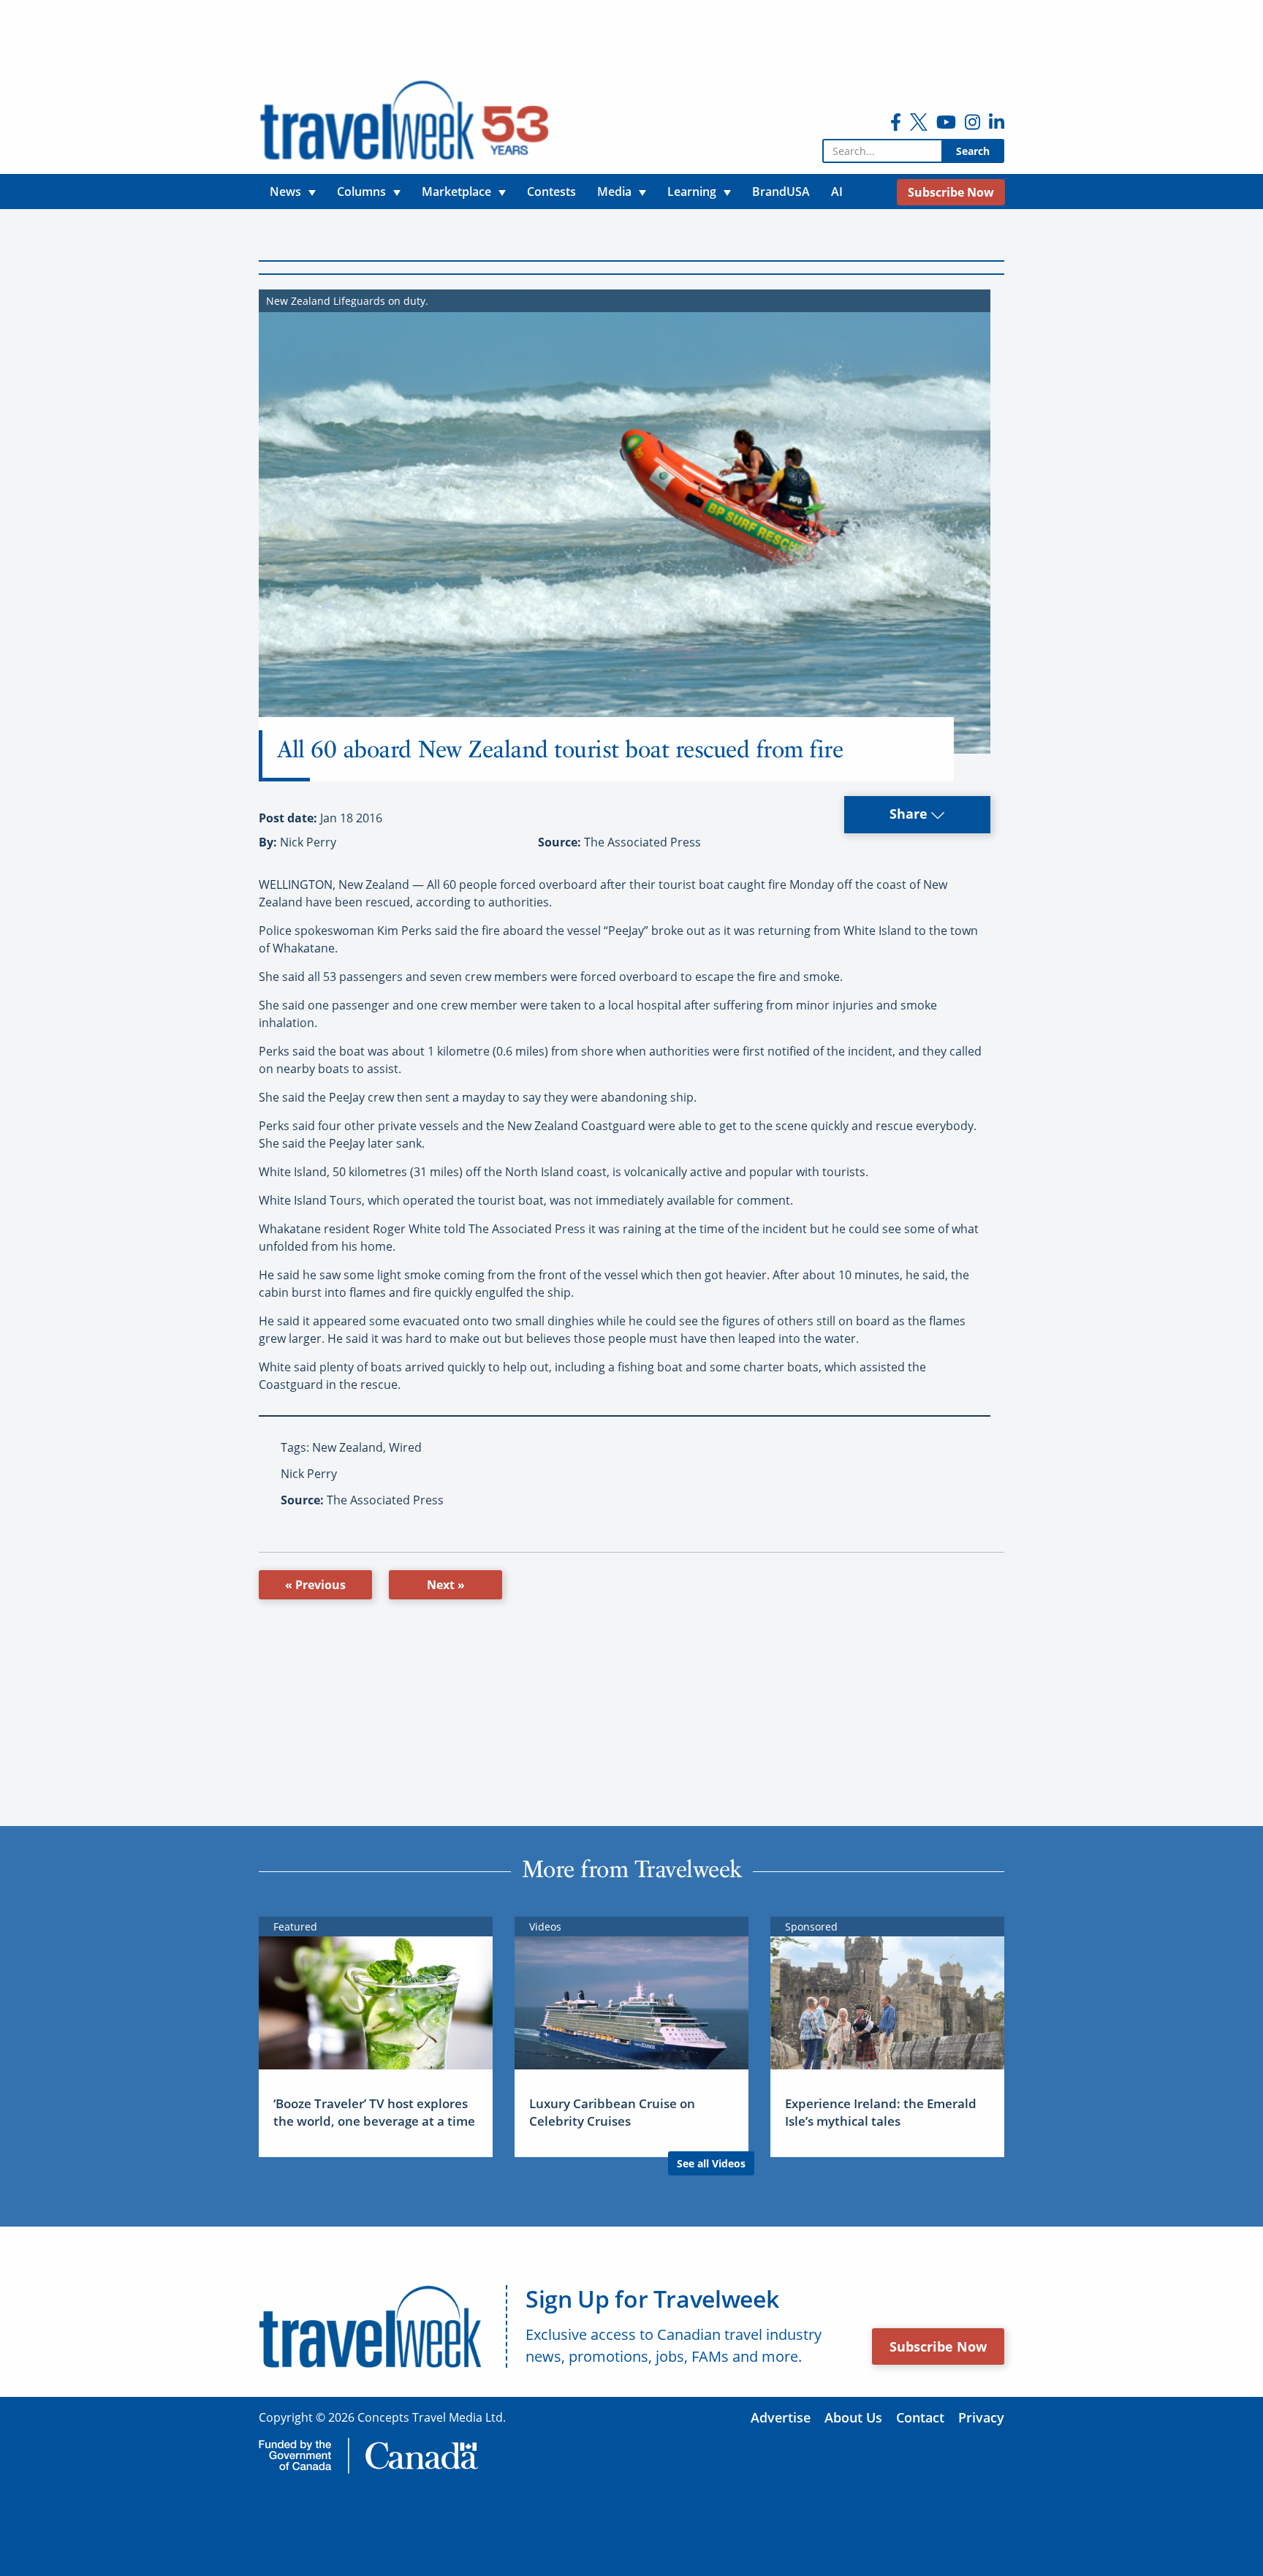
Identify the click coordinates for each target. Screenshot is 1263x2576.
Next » (446, 1585)
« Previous (315, 1585)
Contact (920, 2417)
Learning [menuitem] (692, 192)
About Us (853, 2417)
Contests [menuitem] (551, 192)
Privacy (981, 2417)
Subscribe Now (938, 2346)
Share (910, 814)
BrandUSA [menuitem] (781, 192)
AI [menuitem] (837, 192)
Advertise (781, 2417)
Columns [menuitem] (361, 192)
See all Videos (711, 2163)
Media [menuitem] (614, 192)
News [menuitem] (285, 192)
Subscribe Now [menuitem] (951, 192)
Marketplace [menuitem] (456, 192)
